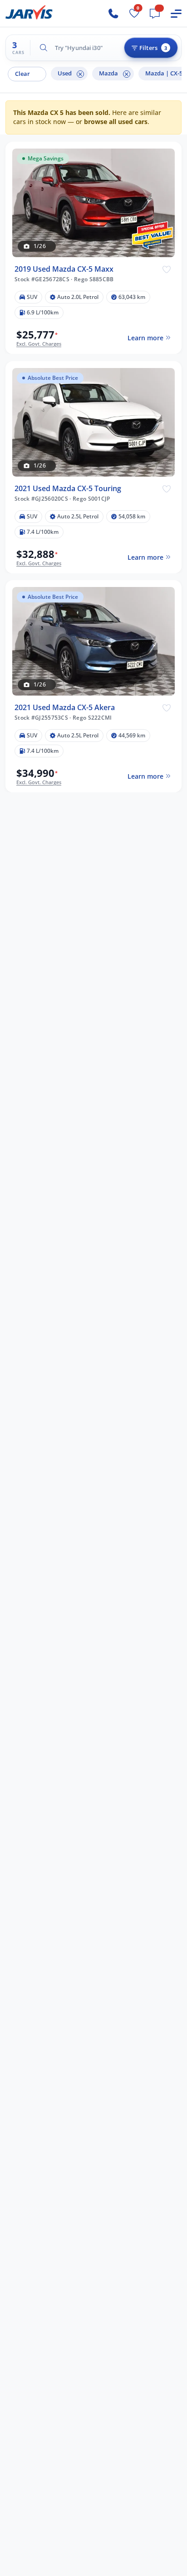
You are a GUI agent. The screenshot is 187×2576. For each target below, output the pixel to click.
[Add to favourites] (167, 269)
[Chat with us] (155, 14)
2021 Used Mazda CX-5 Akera (65, 708)
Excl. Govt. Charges (39, 343)
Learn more (145, 338)
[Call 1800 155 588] (113, 14)
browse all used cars (116, 122)
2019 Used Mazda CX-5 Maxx (64, 269)
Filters (153, 48)
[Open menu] (176, 14)
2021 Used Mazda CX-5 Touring (68, 488)
